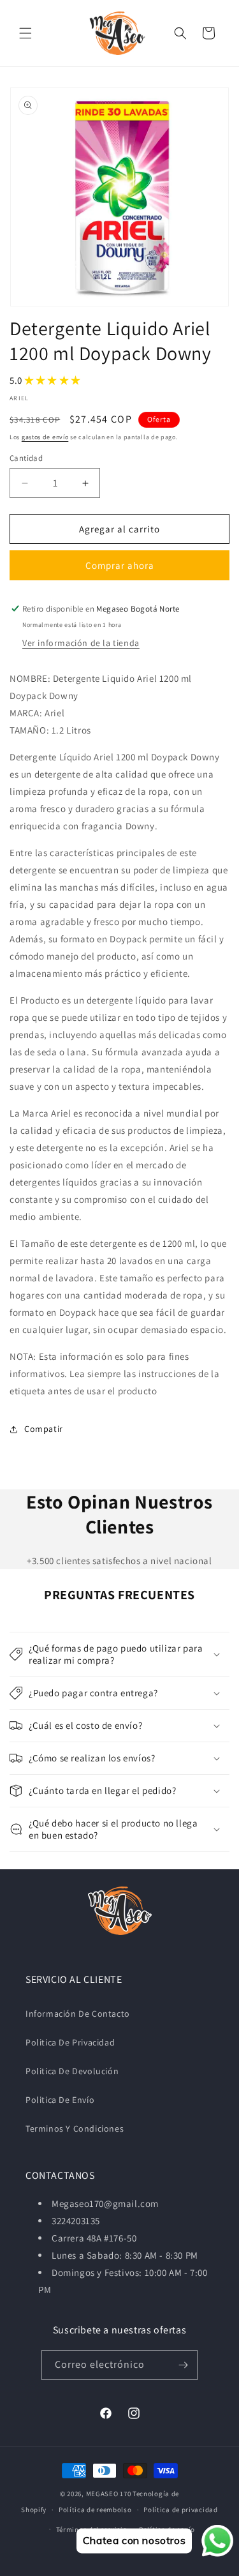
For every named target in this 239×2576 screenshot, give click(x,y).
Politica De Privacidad (70, 2042)
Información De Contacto (78, 2014)
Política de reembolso (95, 2510)
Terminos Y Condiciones (75, 2128)
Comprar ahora (120, 565)
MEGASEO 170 (109, 2494)
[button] (25, 33)
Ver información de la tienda (81, 643)
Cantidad (26, 458)
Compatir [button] (44, 1429)
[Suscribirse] (183, 2365)
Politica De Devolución (72, 2071)
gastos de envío (45, 437)
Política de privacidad (180, 2510)
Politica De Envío (60, 2100)
